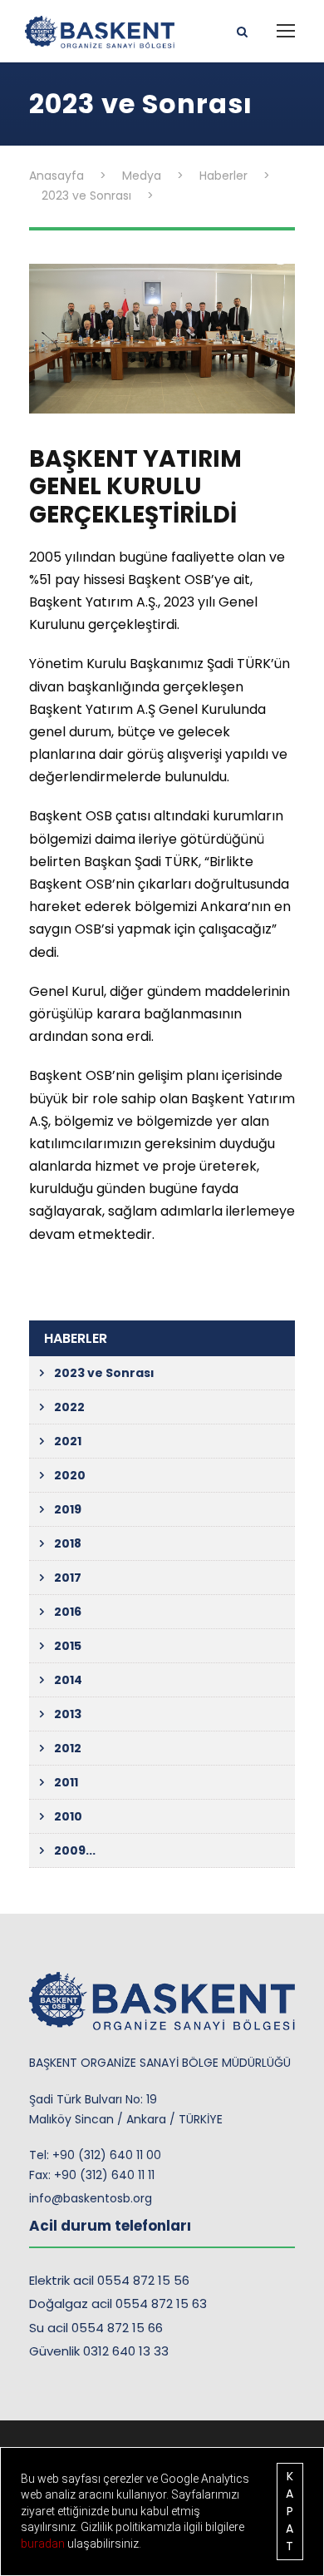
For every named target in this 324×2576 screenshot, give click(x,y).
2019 (68, 1509)
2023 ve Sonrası (104, 1373)
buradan (44, 2544)
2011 (66, 1782)
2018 (68, 1543)
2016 (68, 1612)
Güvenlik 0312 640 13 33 (99, 2351)
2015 (68, 1646)
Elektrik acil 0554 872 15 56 (109, 2280)
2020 (70, 1475)
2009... (75, 1850)
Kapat (290, 2511)
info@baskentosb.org (91, 2198)
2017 (68, 1578)
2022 (69, 1407)
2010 (68, 1816)
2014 (68, 1680)
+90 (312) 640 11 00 (107, 2155)
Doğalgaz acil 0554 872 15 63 (118, 2304)
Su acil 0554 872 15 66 (96, 2328)
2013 (68, 1714)
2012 (68, 1748)
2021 (68, 1441)
